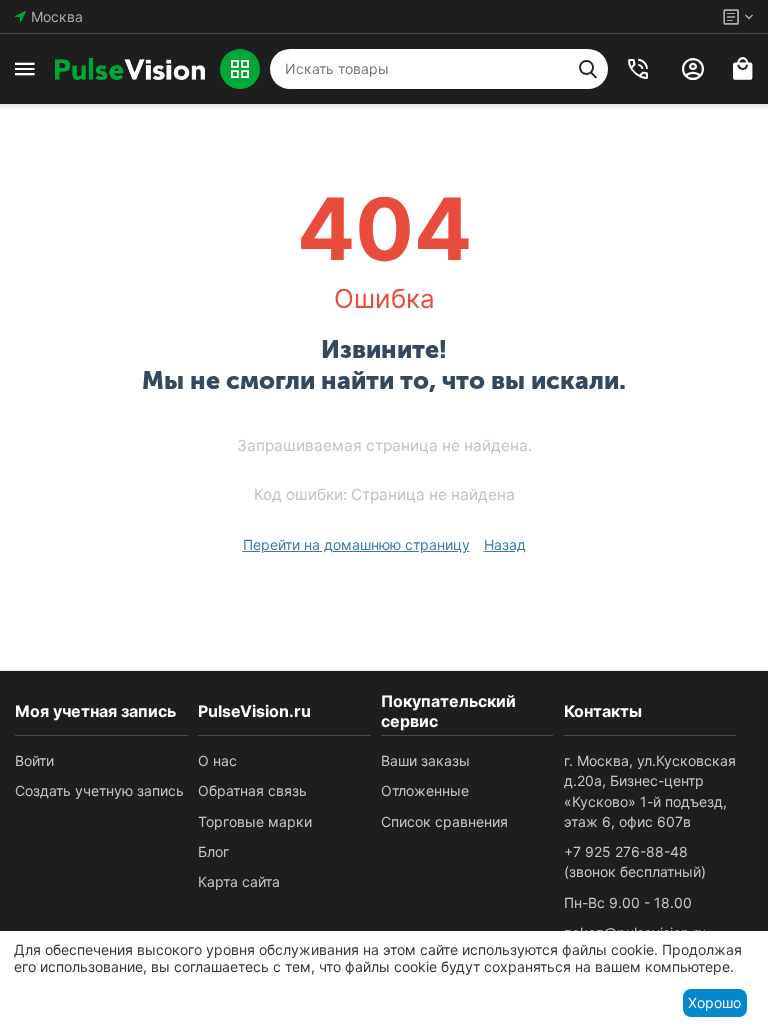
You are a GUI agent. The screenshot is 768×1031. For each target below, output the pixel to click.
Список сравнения (444, 821)
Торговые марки (255, 821)
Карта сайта (239, 881)
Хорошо (714, 1002)
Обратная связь (252, 790)
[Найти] (588, 69)
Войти (34, 760)
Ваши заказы (425, 760)
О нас (217, 760)
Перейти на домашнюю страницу (356, 544)
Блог (213, 851)
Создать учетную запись (99, 790)
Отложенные (425, 790)
